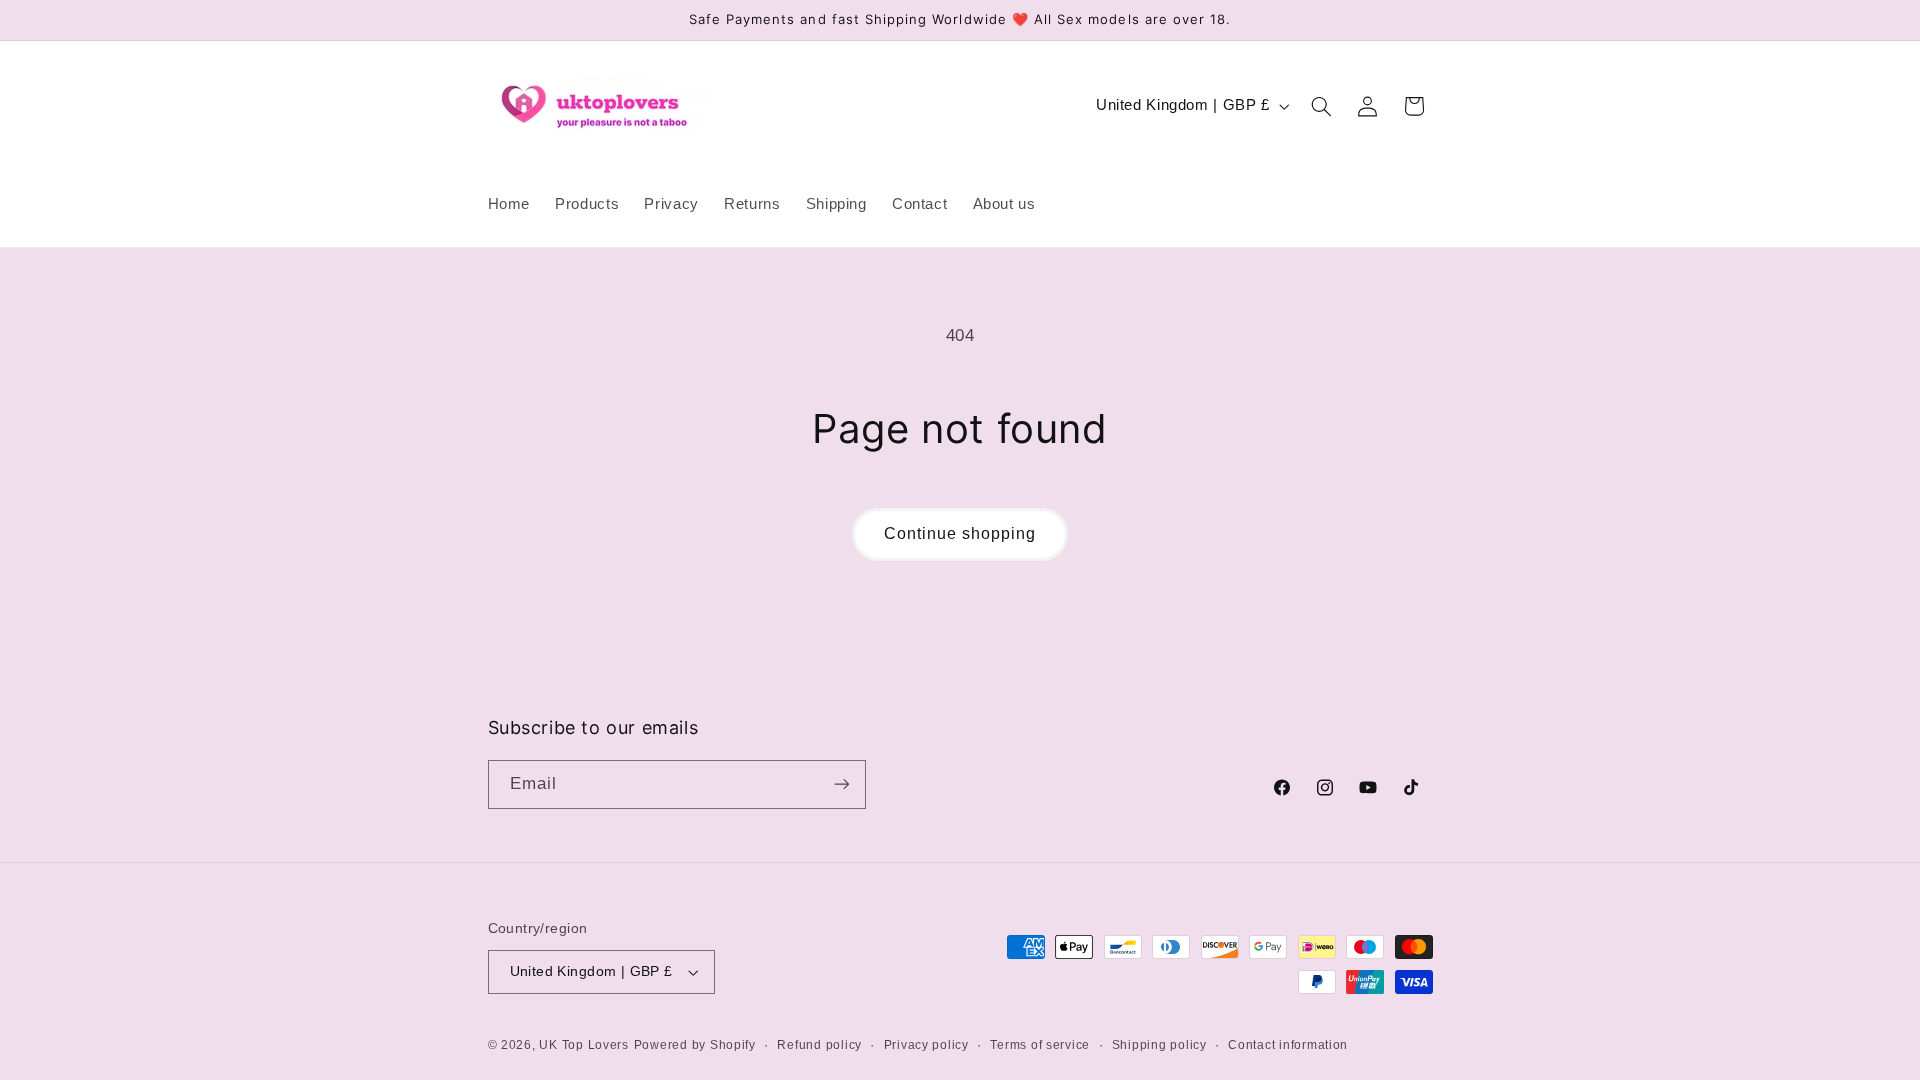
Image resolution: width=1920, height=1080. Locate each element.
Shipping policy (1159, 1045)
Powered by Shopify (695, 1045)
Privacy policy (926, 1045)
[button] (1321, 106)
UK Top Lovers (584, 1045)
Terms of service (1040, 1045)
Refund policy (819, 1045)
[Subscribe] (841, 784)
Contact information (1288, 1045)
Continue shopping (960, 533)
